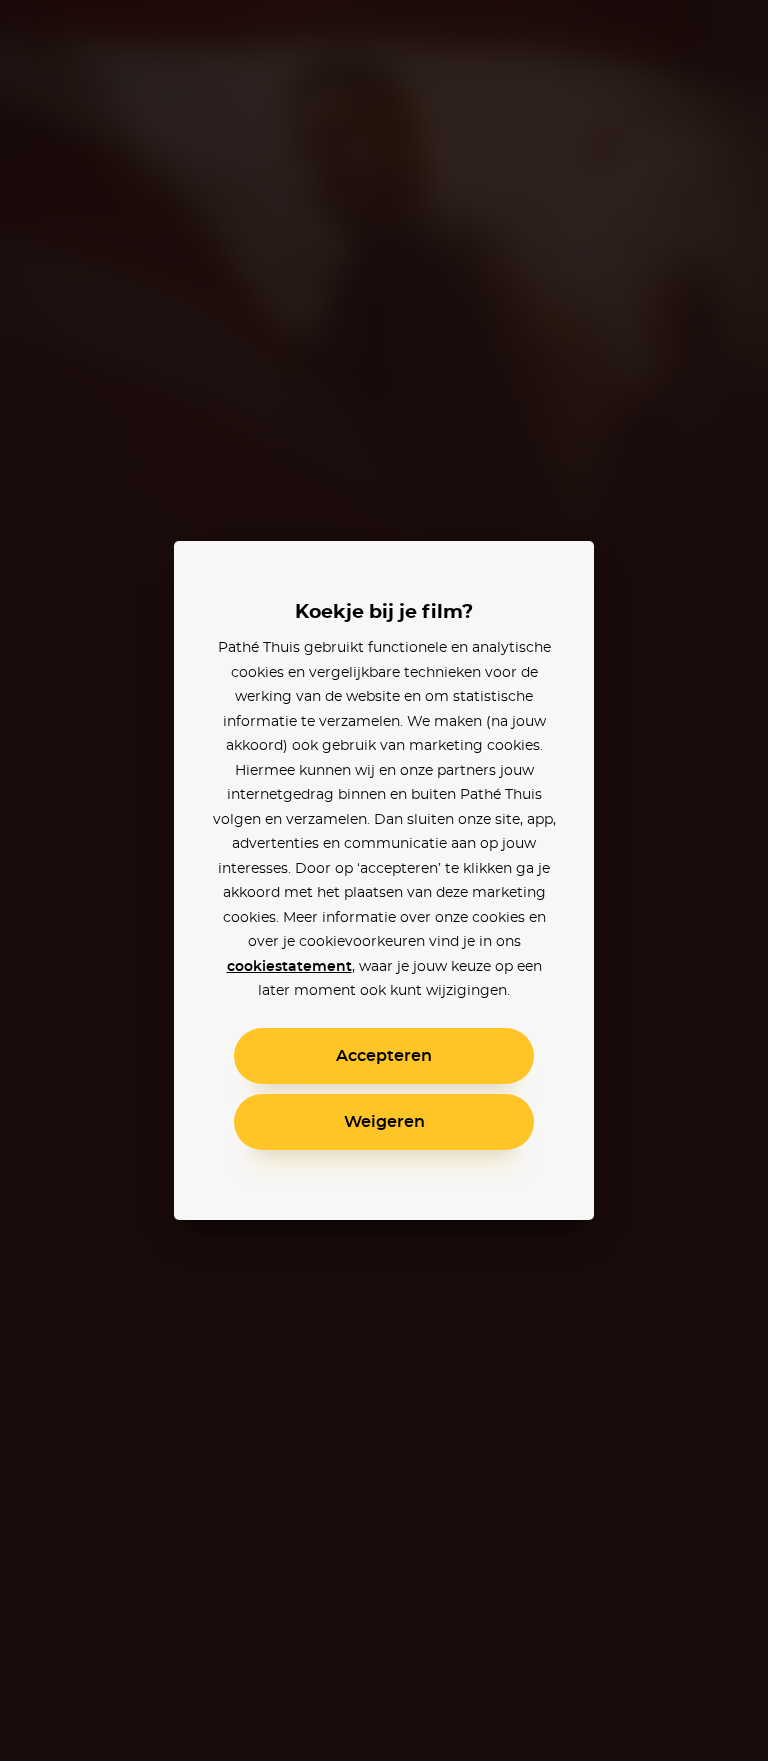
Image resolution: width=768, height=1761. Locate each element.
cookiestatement (289, 967)
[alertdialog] (384, 880)
